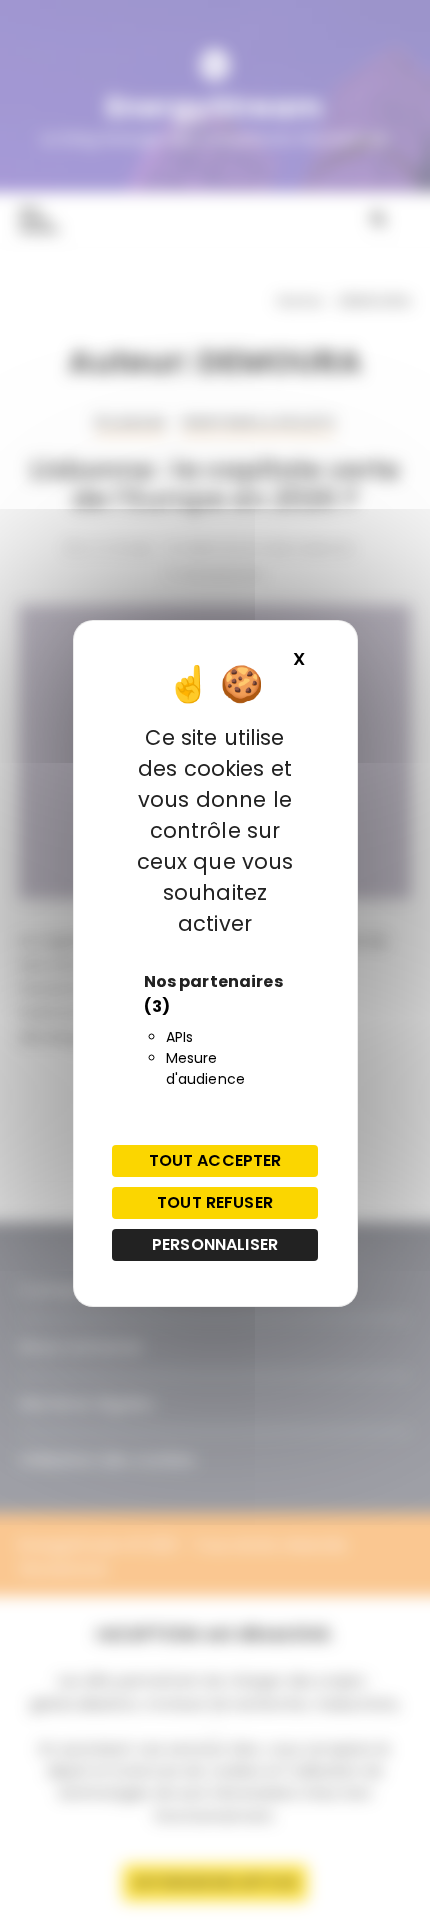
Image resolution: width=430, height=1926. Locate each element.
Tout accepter (215, 1160)
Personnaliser (215, 1244)
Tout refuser (215, 1202)
